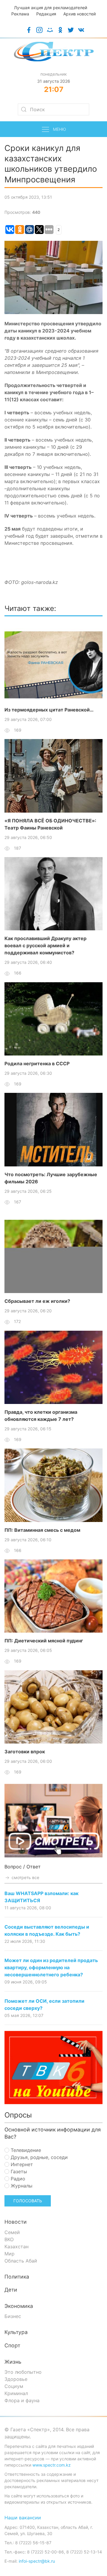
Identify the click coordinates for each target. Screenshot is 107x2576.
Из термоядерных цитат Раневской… (49, 710)
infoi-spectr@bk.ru (37, 2561)
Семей (12, 2232)
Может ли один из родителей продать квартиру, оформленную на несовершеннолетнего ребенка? (51, 1967)
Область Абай (21, 2261)
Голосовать (28, 2201)
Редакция (46, 14)
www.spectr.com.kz (52, 2465)
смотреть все (25, 1877)
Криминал (16, 2393)
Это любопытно (23, 2372)
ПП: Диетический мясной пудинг (44, 1641)
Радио (17, 2179)
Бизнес (13, 2316)
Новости (16, 2222)
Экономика (19, 2306)
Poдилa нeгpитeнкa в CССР (37, 1063)
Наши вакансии (23, 2518)
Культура (16, 2332)
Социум (14, 2386)
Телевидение (25, 2150)
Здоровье (16, 2379)
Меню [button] (59, 129)
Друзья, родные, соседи (38, 2157)
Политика (17, 2277)
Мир (10, 2254)
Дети (11, 2290)
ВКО (9, 2239)
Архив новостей (80, 14)
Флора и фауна (22, 2400)
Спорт (12, 2345)
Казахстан (16, 2247)
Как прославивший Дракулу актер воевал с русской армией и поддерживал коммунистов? (45, 945)
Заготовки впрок (25, 1752)
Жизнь (13, 2362)
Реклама (20, 14)
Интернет (21, 2164)
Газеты (18, 2171)
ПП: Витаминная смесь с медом (42, 1530)
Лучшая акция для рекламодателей (51, 8)
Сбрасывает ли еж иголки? (37, 1301)
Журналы (21, 2186)
